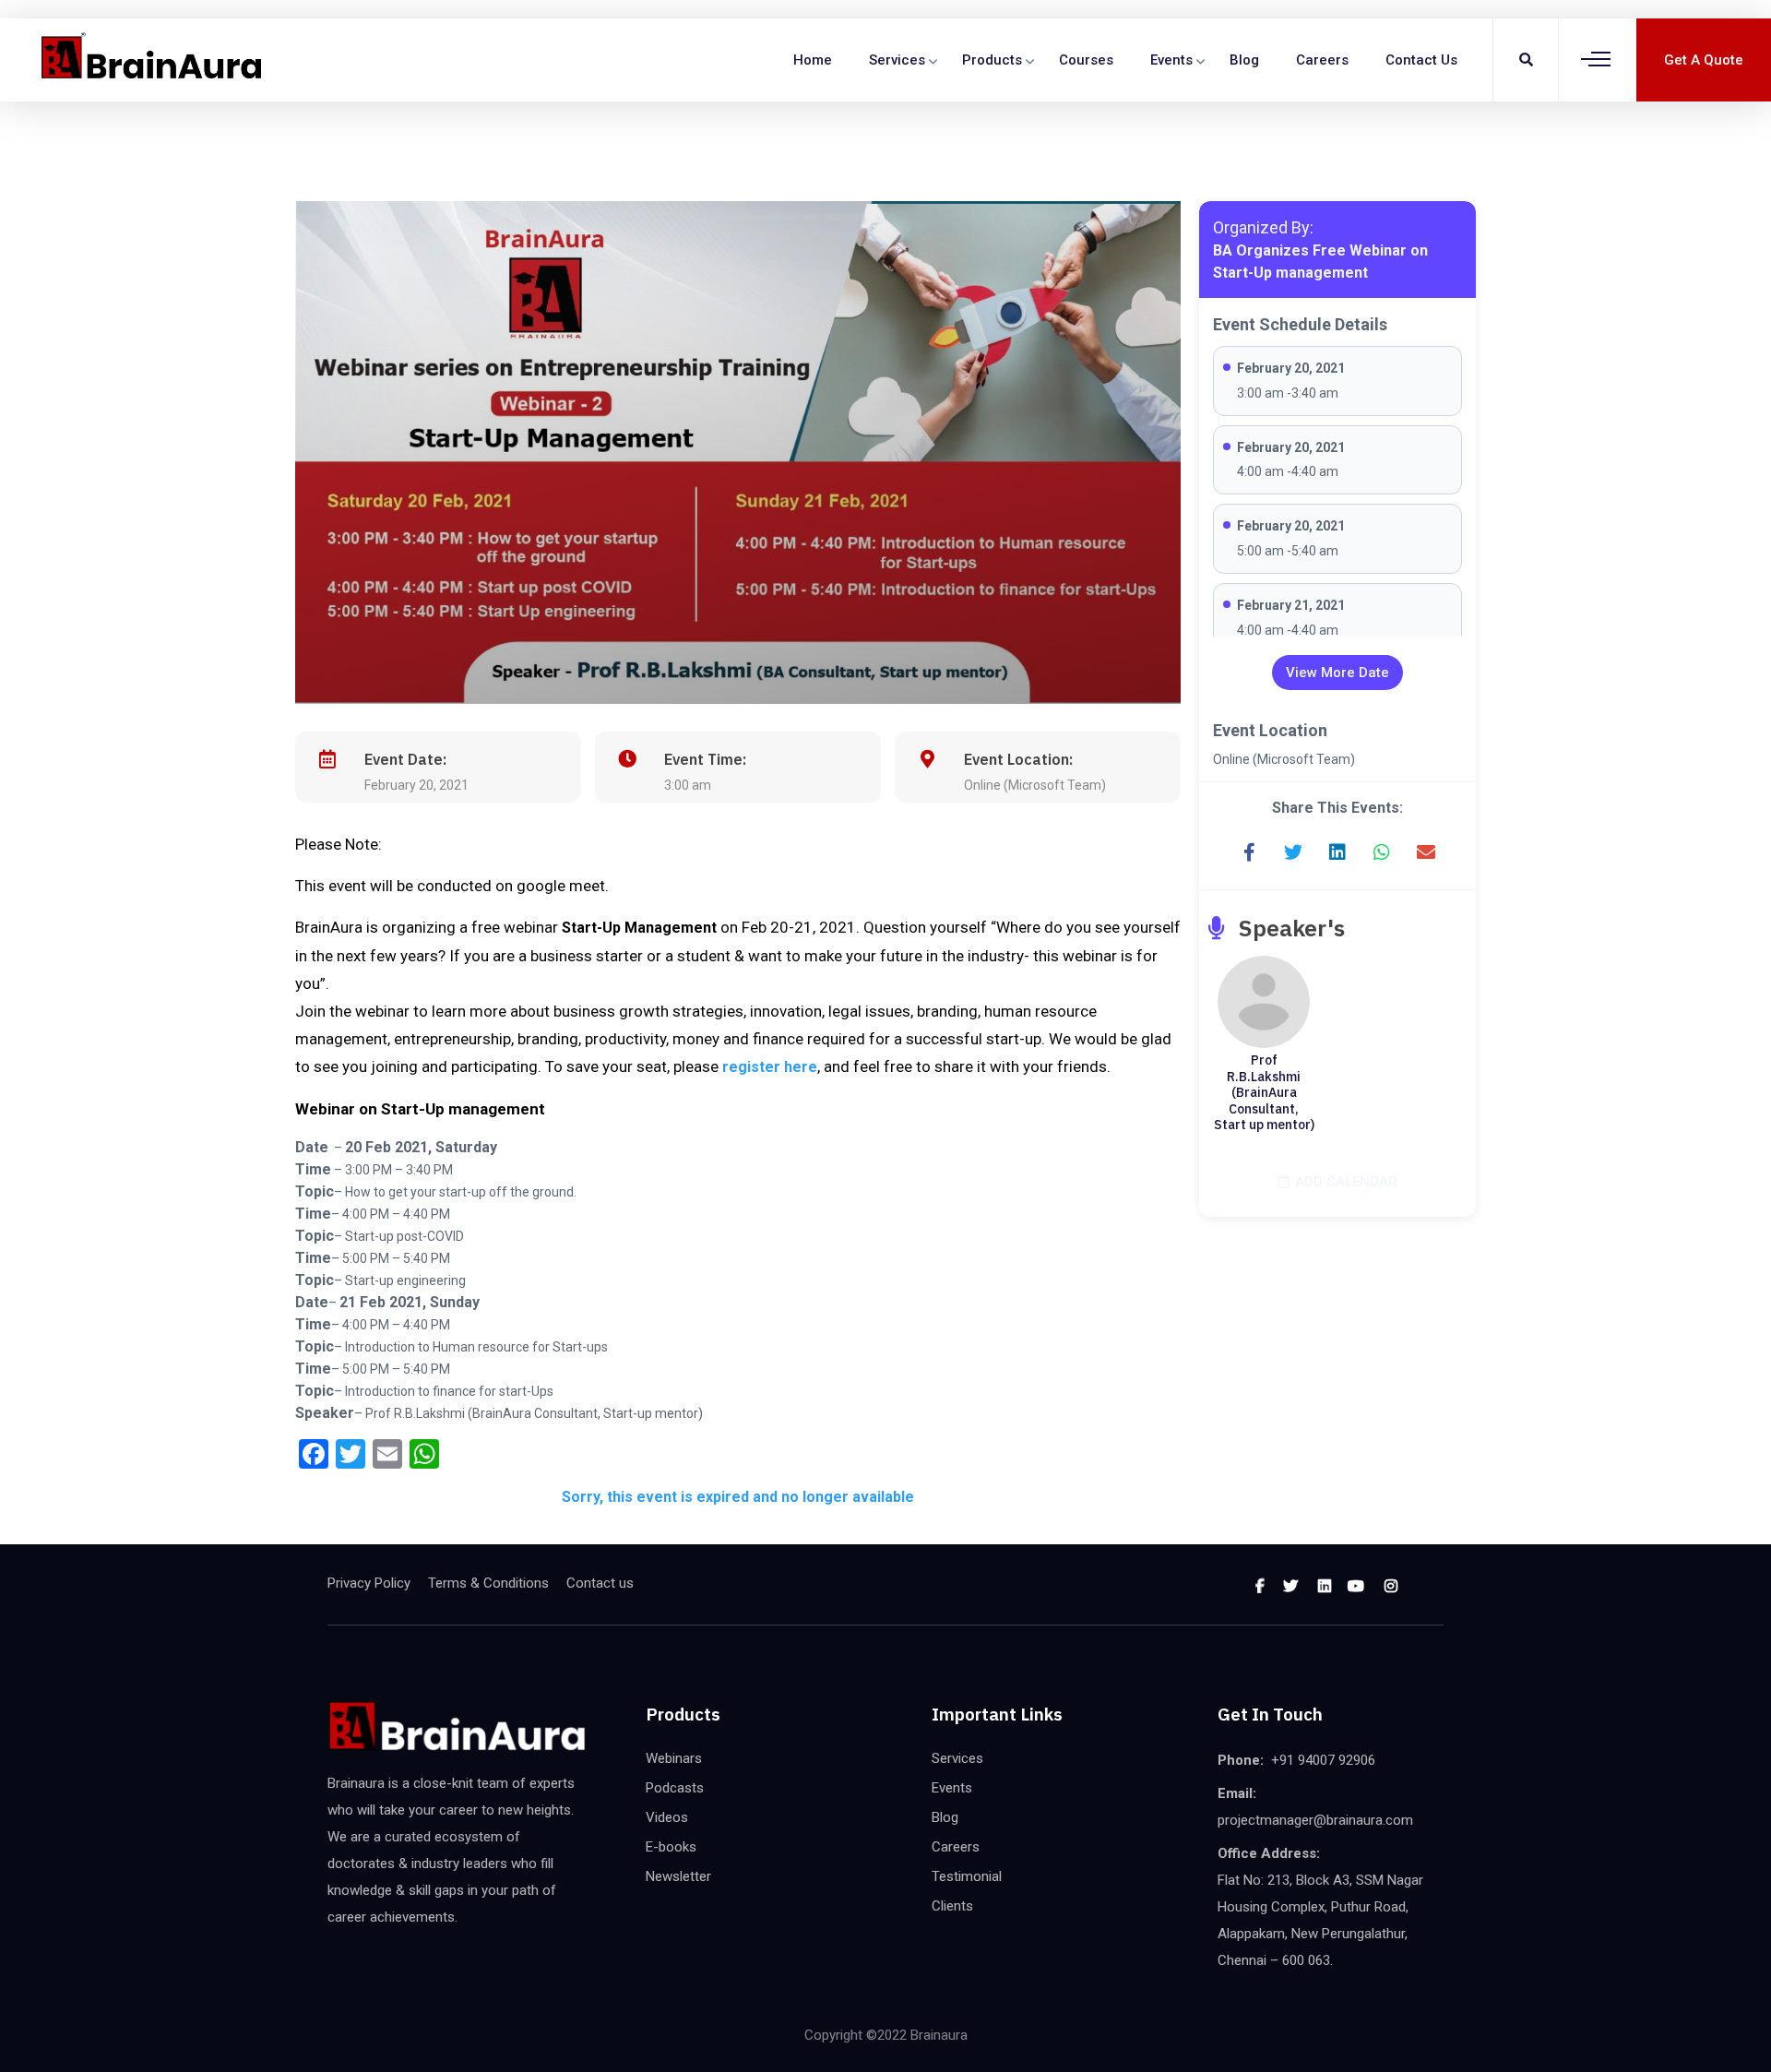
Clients (952, 1906)
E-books (671, 1847)
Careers (1322, 60)
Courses (1086, 60)
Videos (667, 1817)
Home (813, 60)
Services (897, 60)
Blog (1244, 60)
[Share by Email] (1426, 852)
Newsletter (678, 1876)
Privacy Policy (369, 1583)
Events (1171, 60)
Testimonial (967, 1876)
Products (992, 60)
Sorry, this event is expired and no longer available (738, 1497)
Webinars (674, 1758)
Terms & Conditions (488, 1583)
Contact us (1421, 60)
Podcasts (675, 1788)
